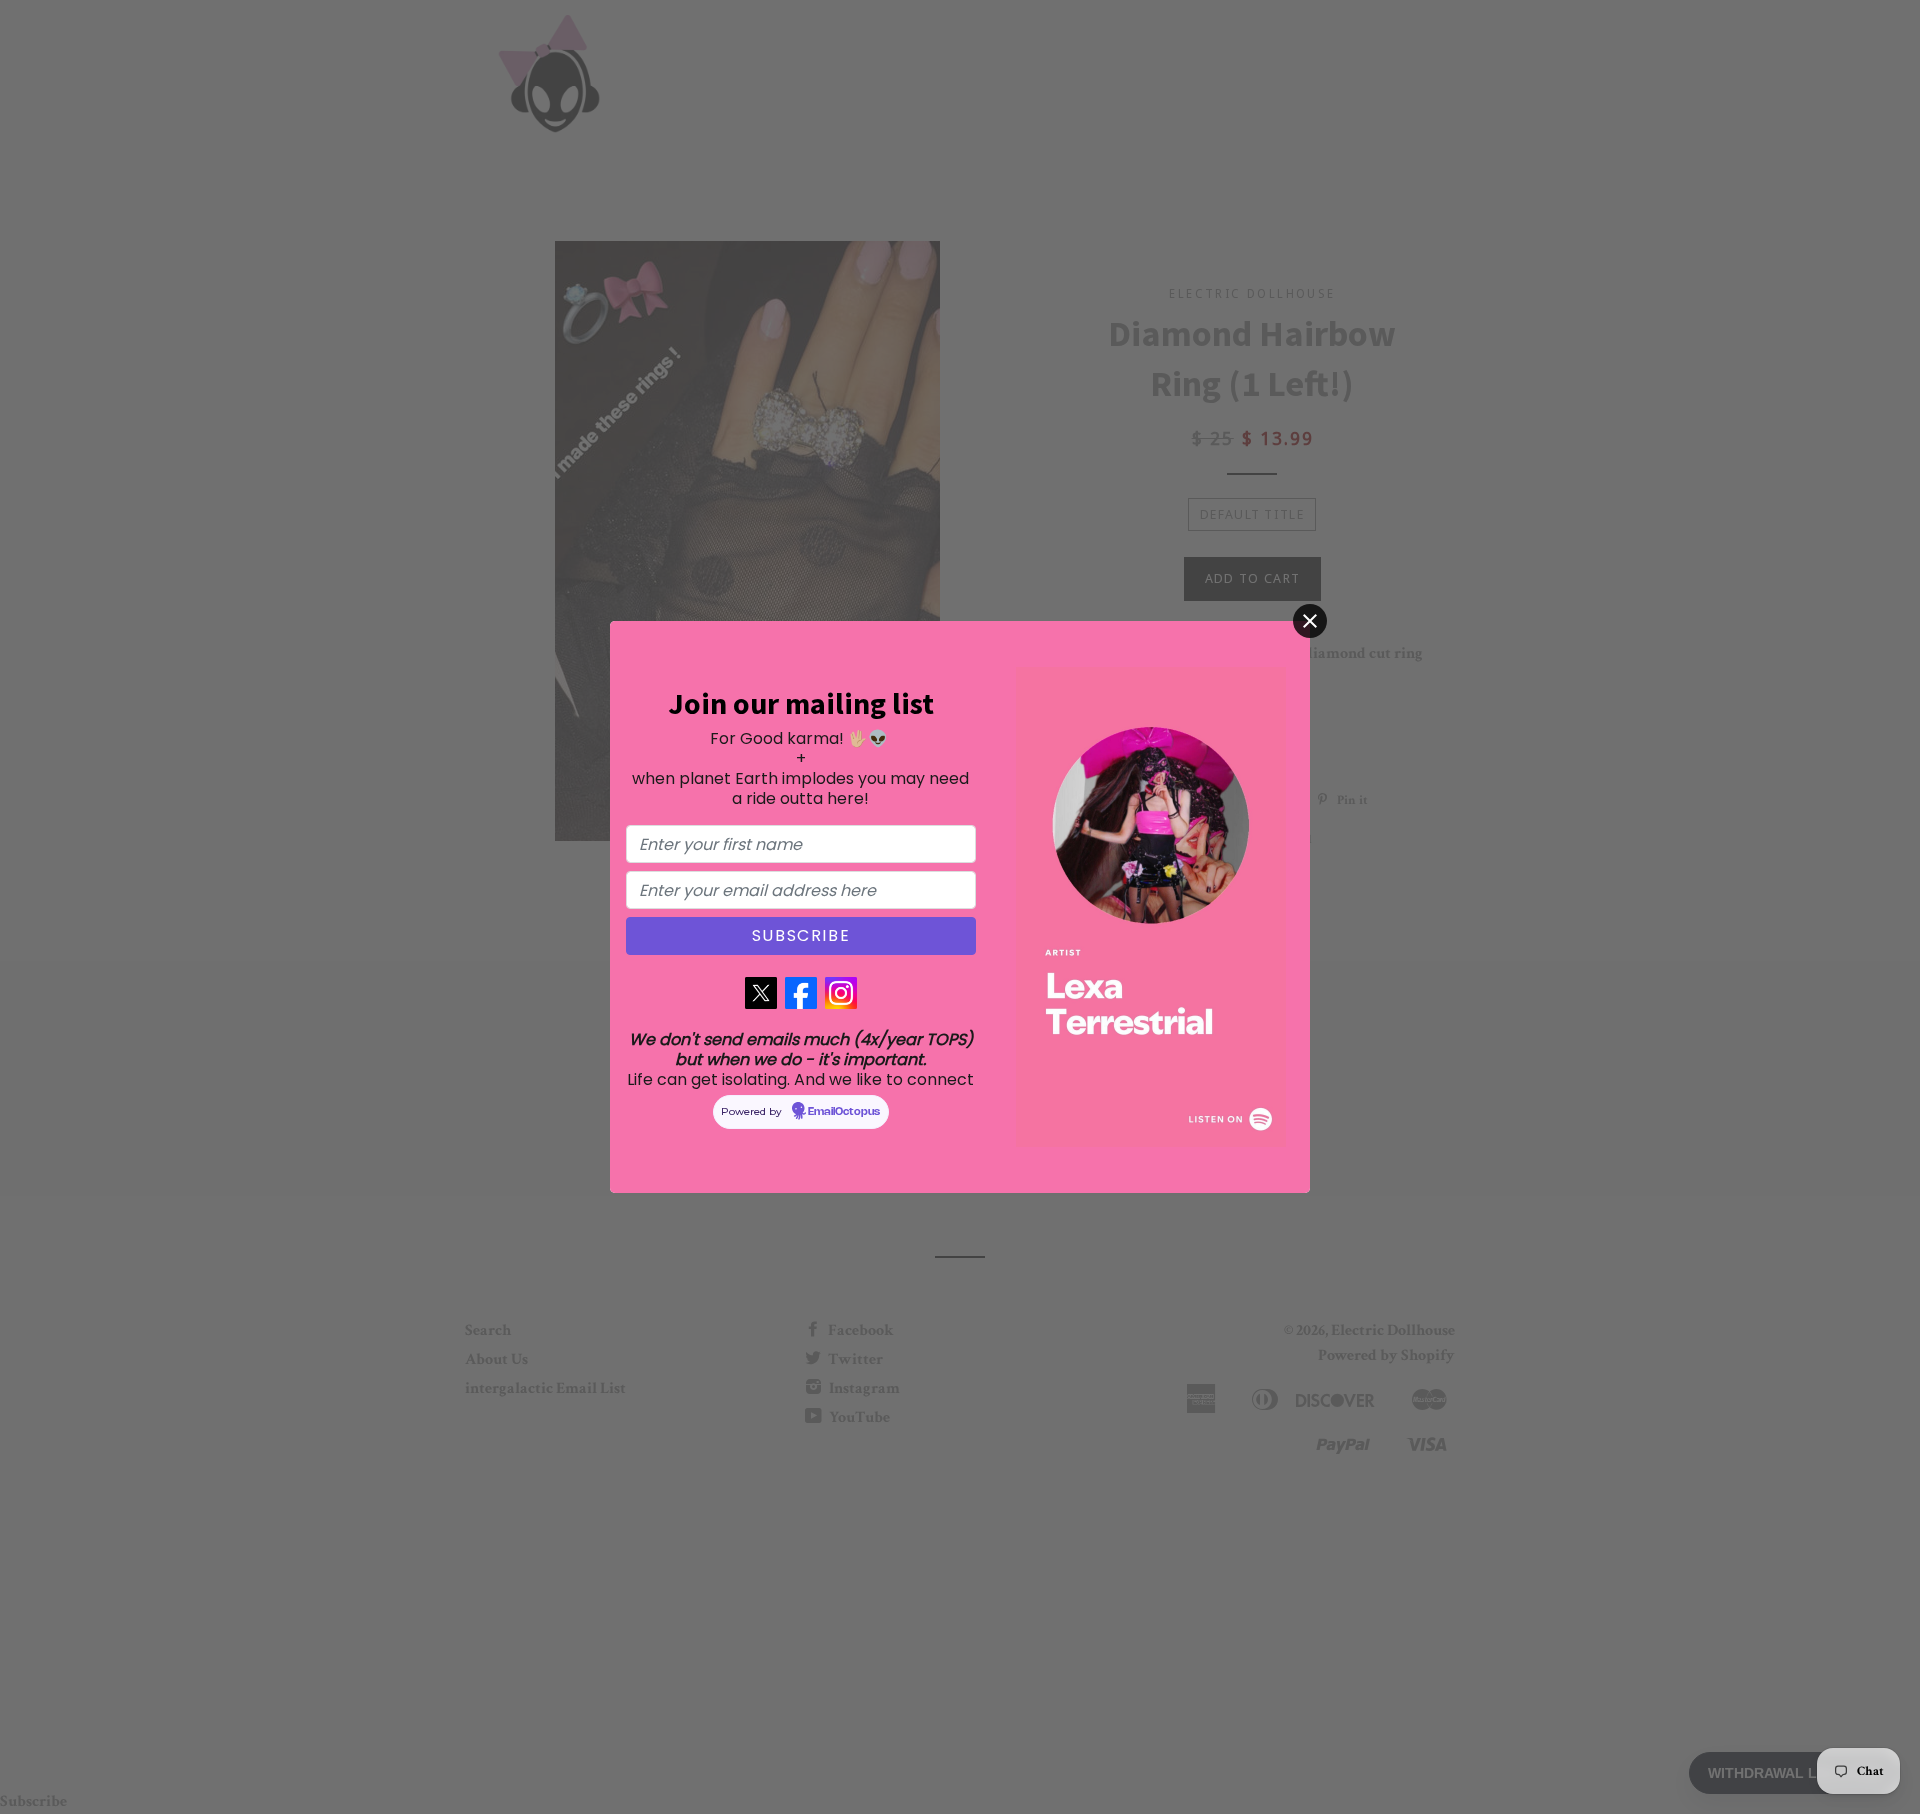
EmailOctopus (844, 1112)
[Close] (1310, 621)
